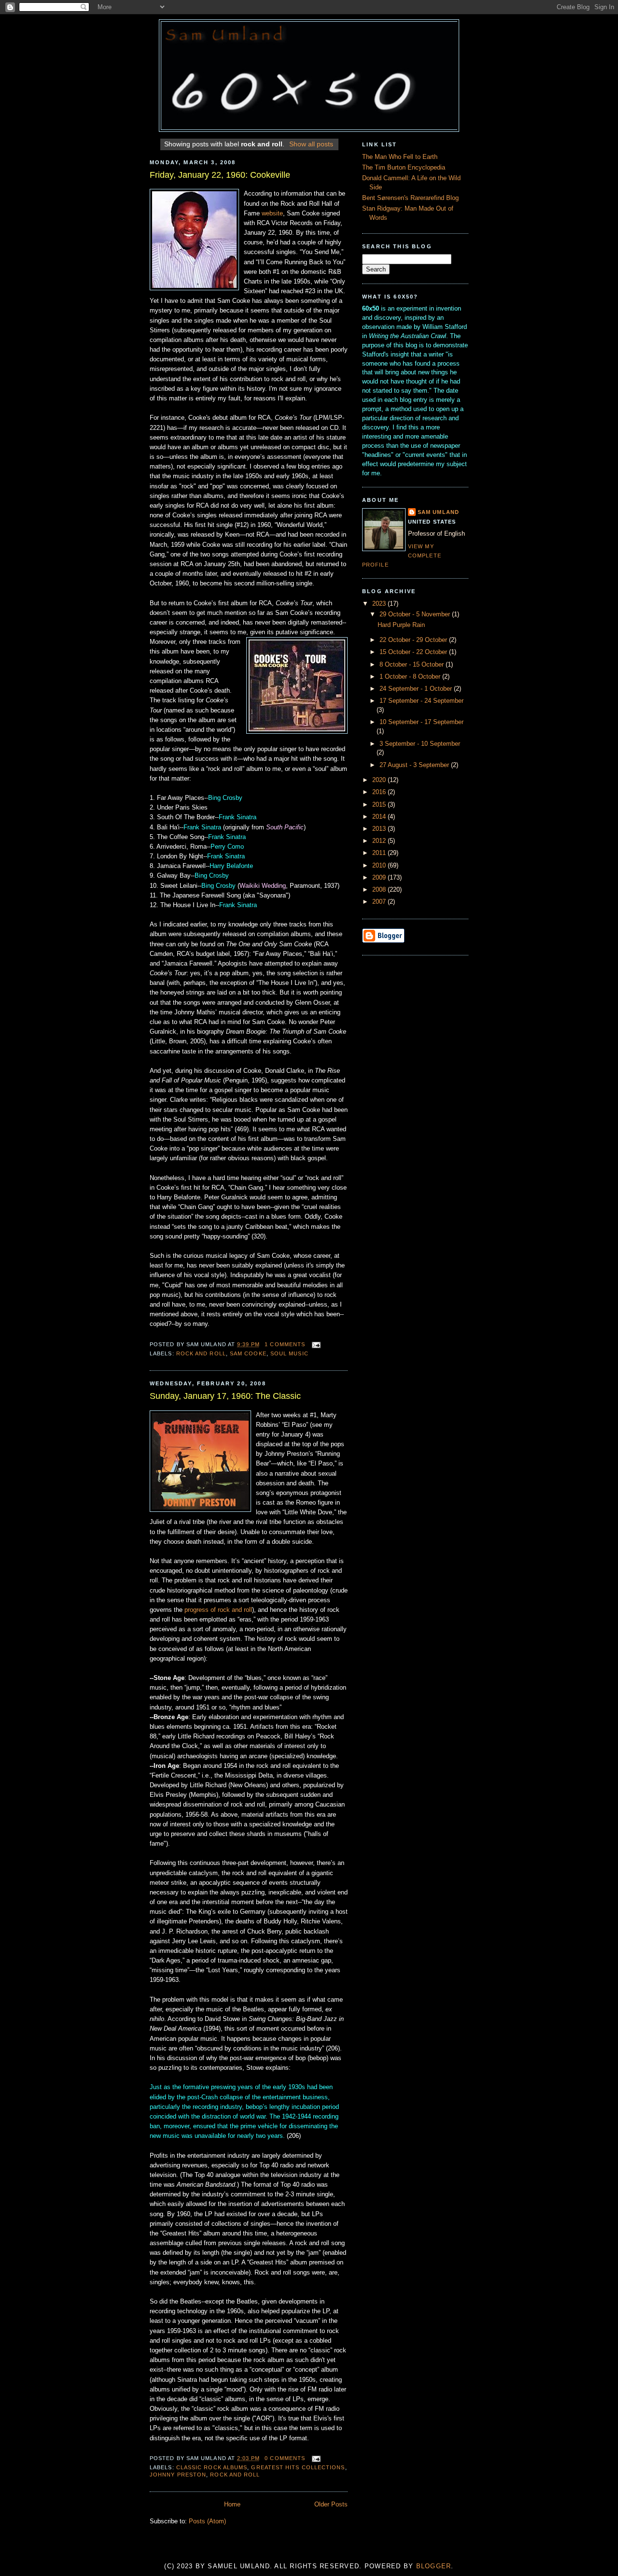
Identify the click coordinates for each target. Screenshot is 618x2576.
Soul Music (289, 1353)
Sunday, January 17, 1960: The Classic (225, 1396)
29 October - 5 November (416, 614)
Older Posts (331, 2505)
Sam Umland (438, 512)
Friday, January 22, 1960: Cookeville (220, 175)
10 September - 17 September (421, 722)
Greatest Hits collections (298, 2467)
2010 (380, 866)
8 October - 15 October (413, 665)
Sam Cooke (248, 1353)
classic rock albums (212, 2467)
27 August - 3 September (415, 765)
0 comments (285, 2458)
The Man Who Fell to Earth (400, 157)
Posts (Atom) (207, 2521)
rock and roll (201, 1353)
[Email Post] (315, 1344)
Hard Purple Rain (401, 625)
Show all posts (311, 144)
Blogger (434, 2566)
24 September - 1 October (417, 689)
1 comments (285, 1344)
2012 (380, 841)
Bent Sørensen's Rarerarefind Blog (410, 198)
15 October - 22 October (414, 652)
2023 (380, 604)
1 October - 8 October (411, 677)
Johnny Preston (178, 2475)
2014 (380, 817)
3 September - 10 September (420, 744)
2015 (380, 805)
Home (232, 2505)
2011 (380, 853)
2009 (380, 878)
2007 (380, 902)
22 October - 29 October (414, 640)
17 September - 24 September (421, 701)
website (272, 213)
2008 (380, 890)
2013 (380, 829)
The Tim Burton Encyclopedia (404, 168)
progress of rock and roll (218, 1610)
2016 (380, 792)
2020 (380, 780)
